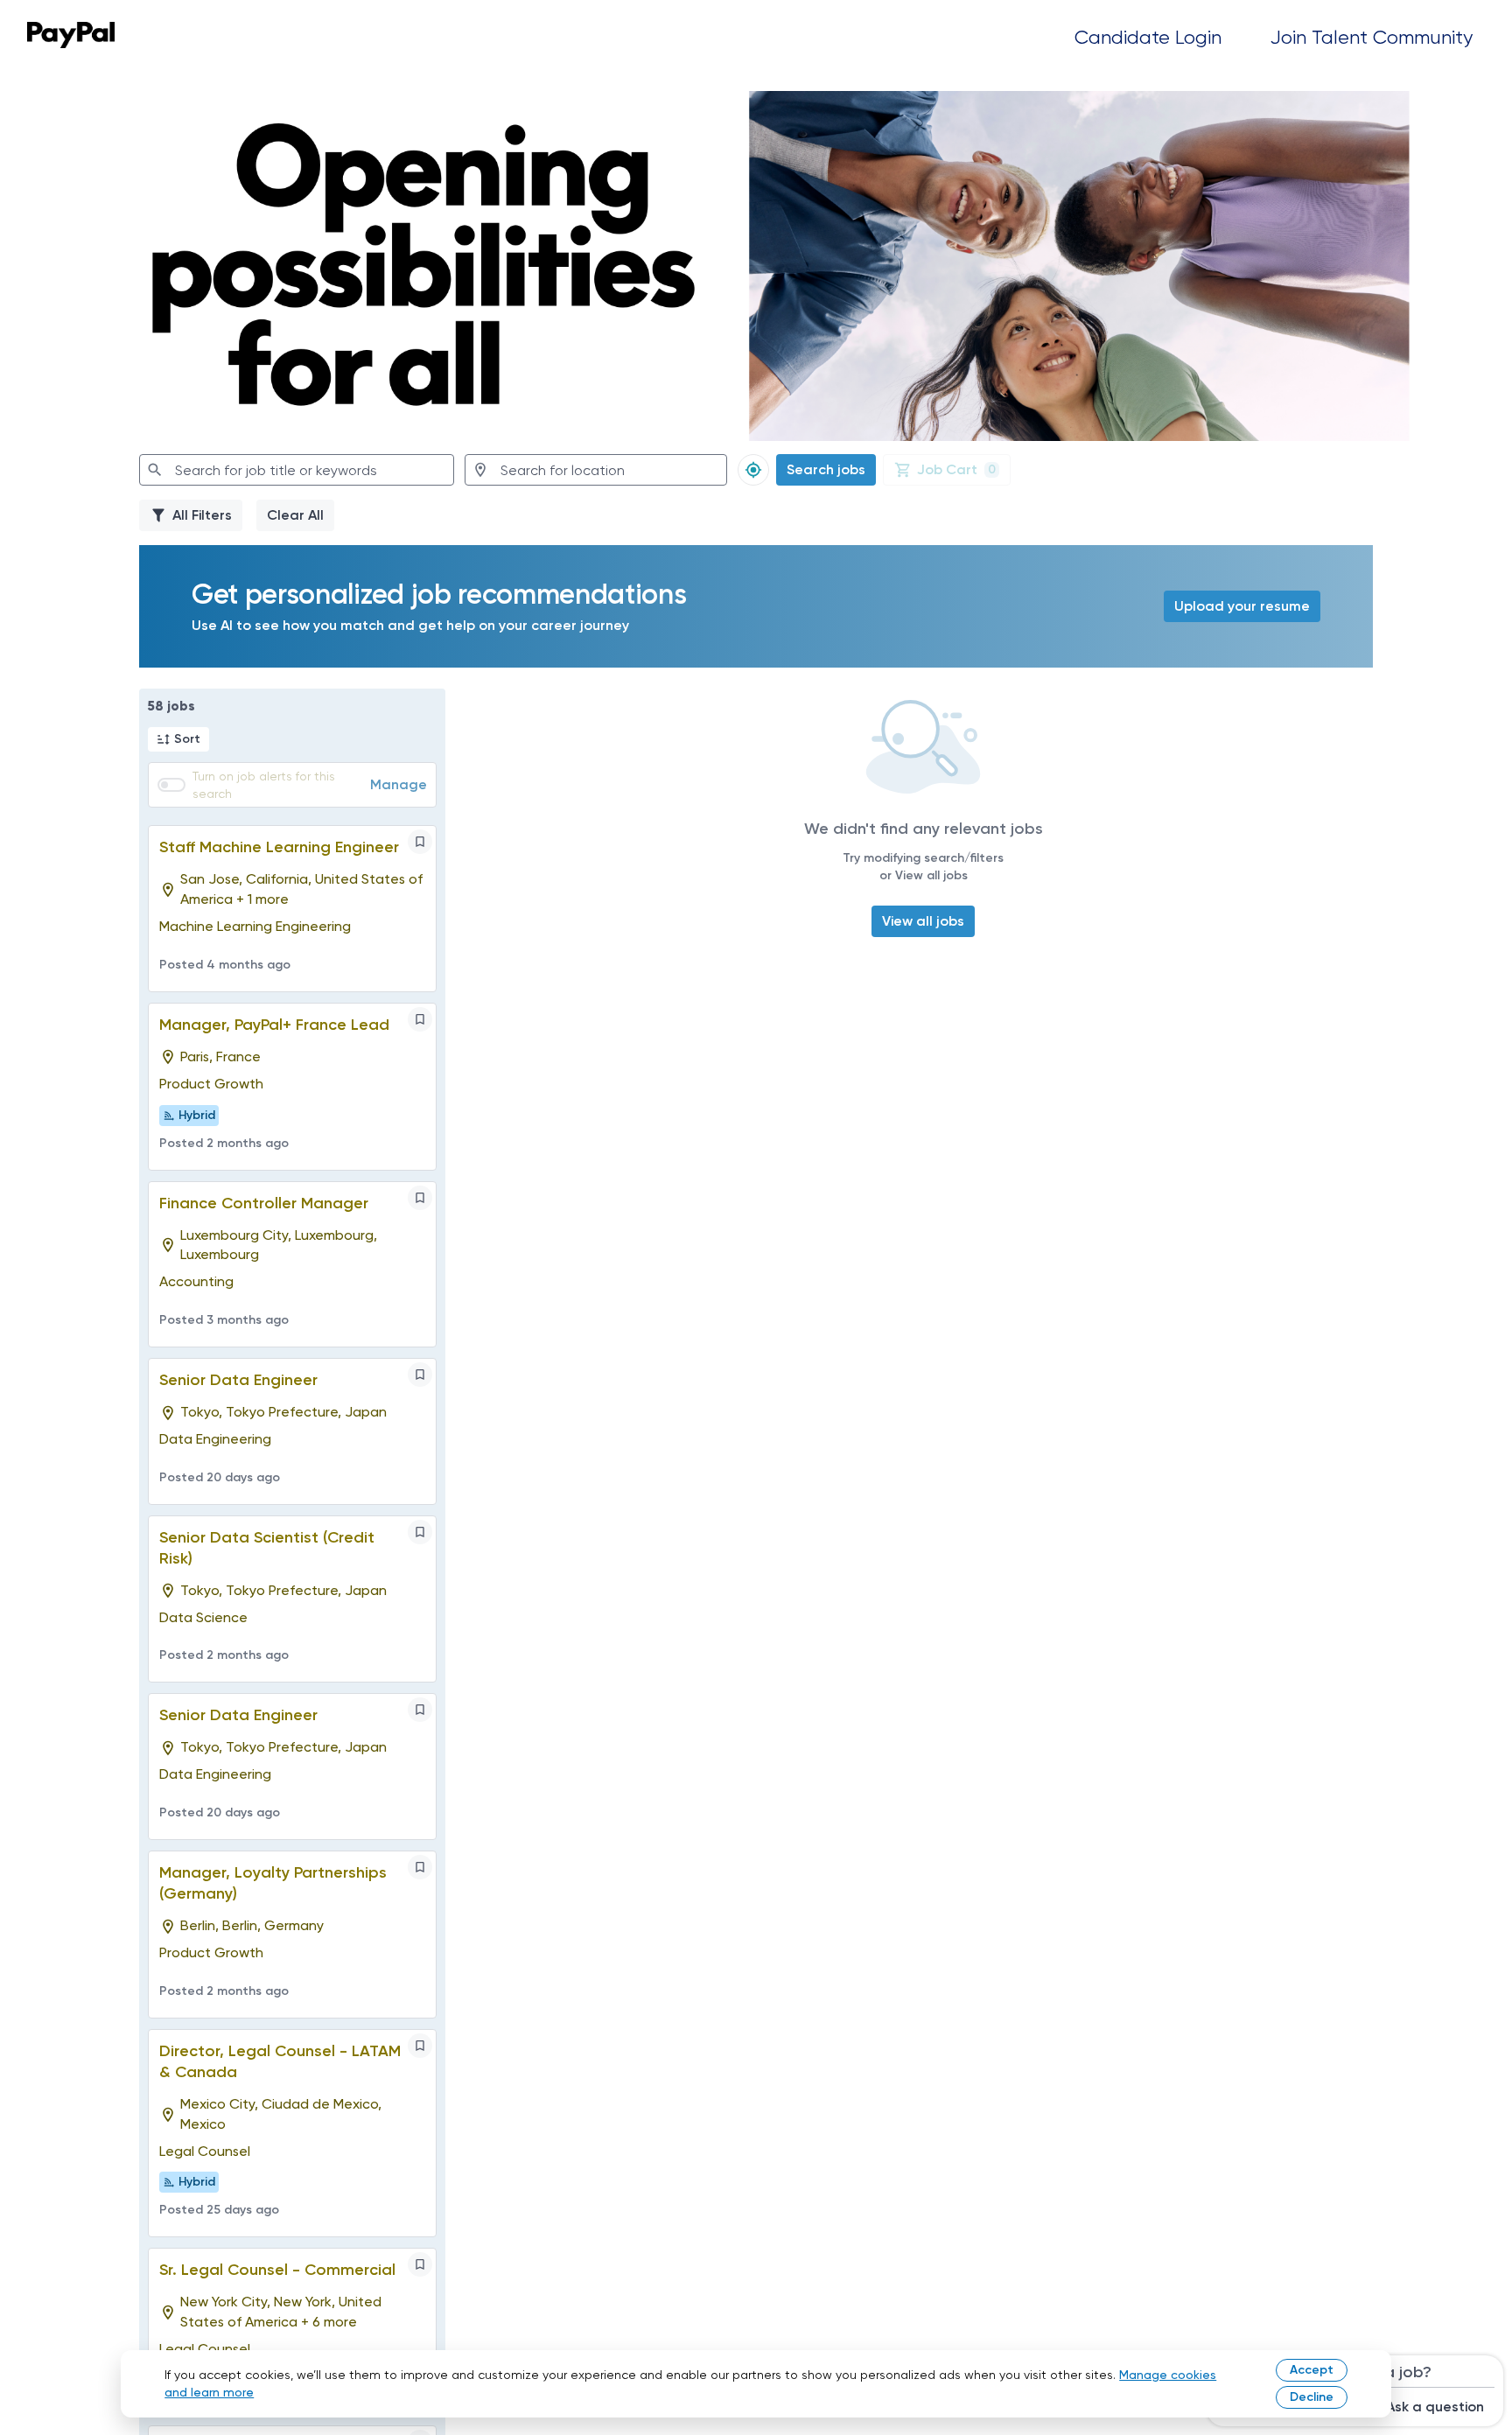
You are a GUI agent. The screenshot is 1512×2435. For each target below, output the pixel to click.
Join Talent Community (1372, 37)
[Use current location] (753, 470)
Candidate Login (1148, 37)
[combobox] (297, 470)
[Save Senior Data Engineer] (420, 1375)
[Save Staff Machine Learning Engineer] (420, 842)
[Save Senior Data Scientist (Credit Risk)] (420, 1532)
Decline (1312, 2397)
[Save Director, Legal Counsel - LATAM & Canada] (420, 2046)
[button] (178, 739)
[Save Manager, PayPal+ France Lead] (420, 1019)
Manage (399, 784)
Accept (1312, 2370)
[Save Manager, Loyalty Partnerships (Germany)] (420, 1867)
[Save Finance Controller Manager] (420, 1198)
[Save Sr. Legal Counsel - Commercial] (420, 2264)
